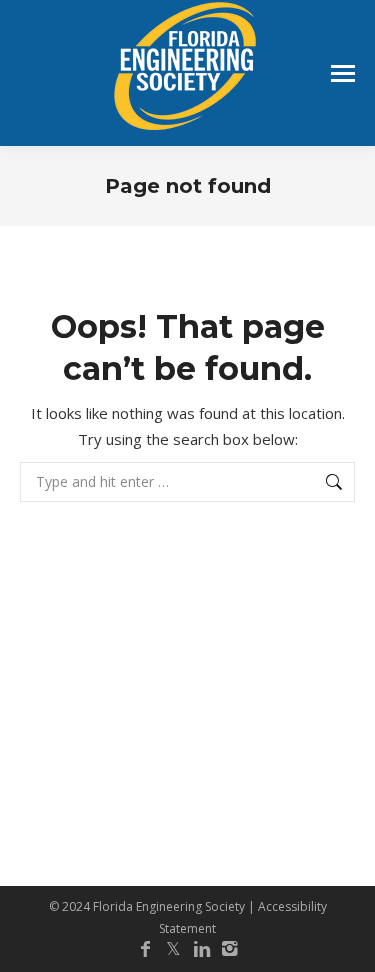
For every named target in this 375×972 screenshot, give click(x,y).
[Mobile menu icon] (343, 73)
